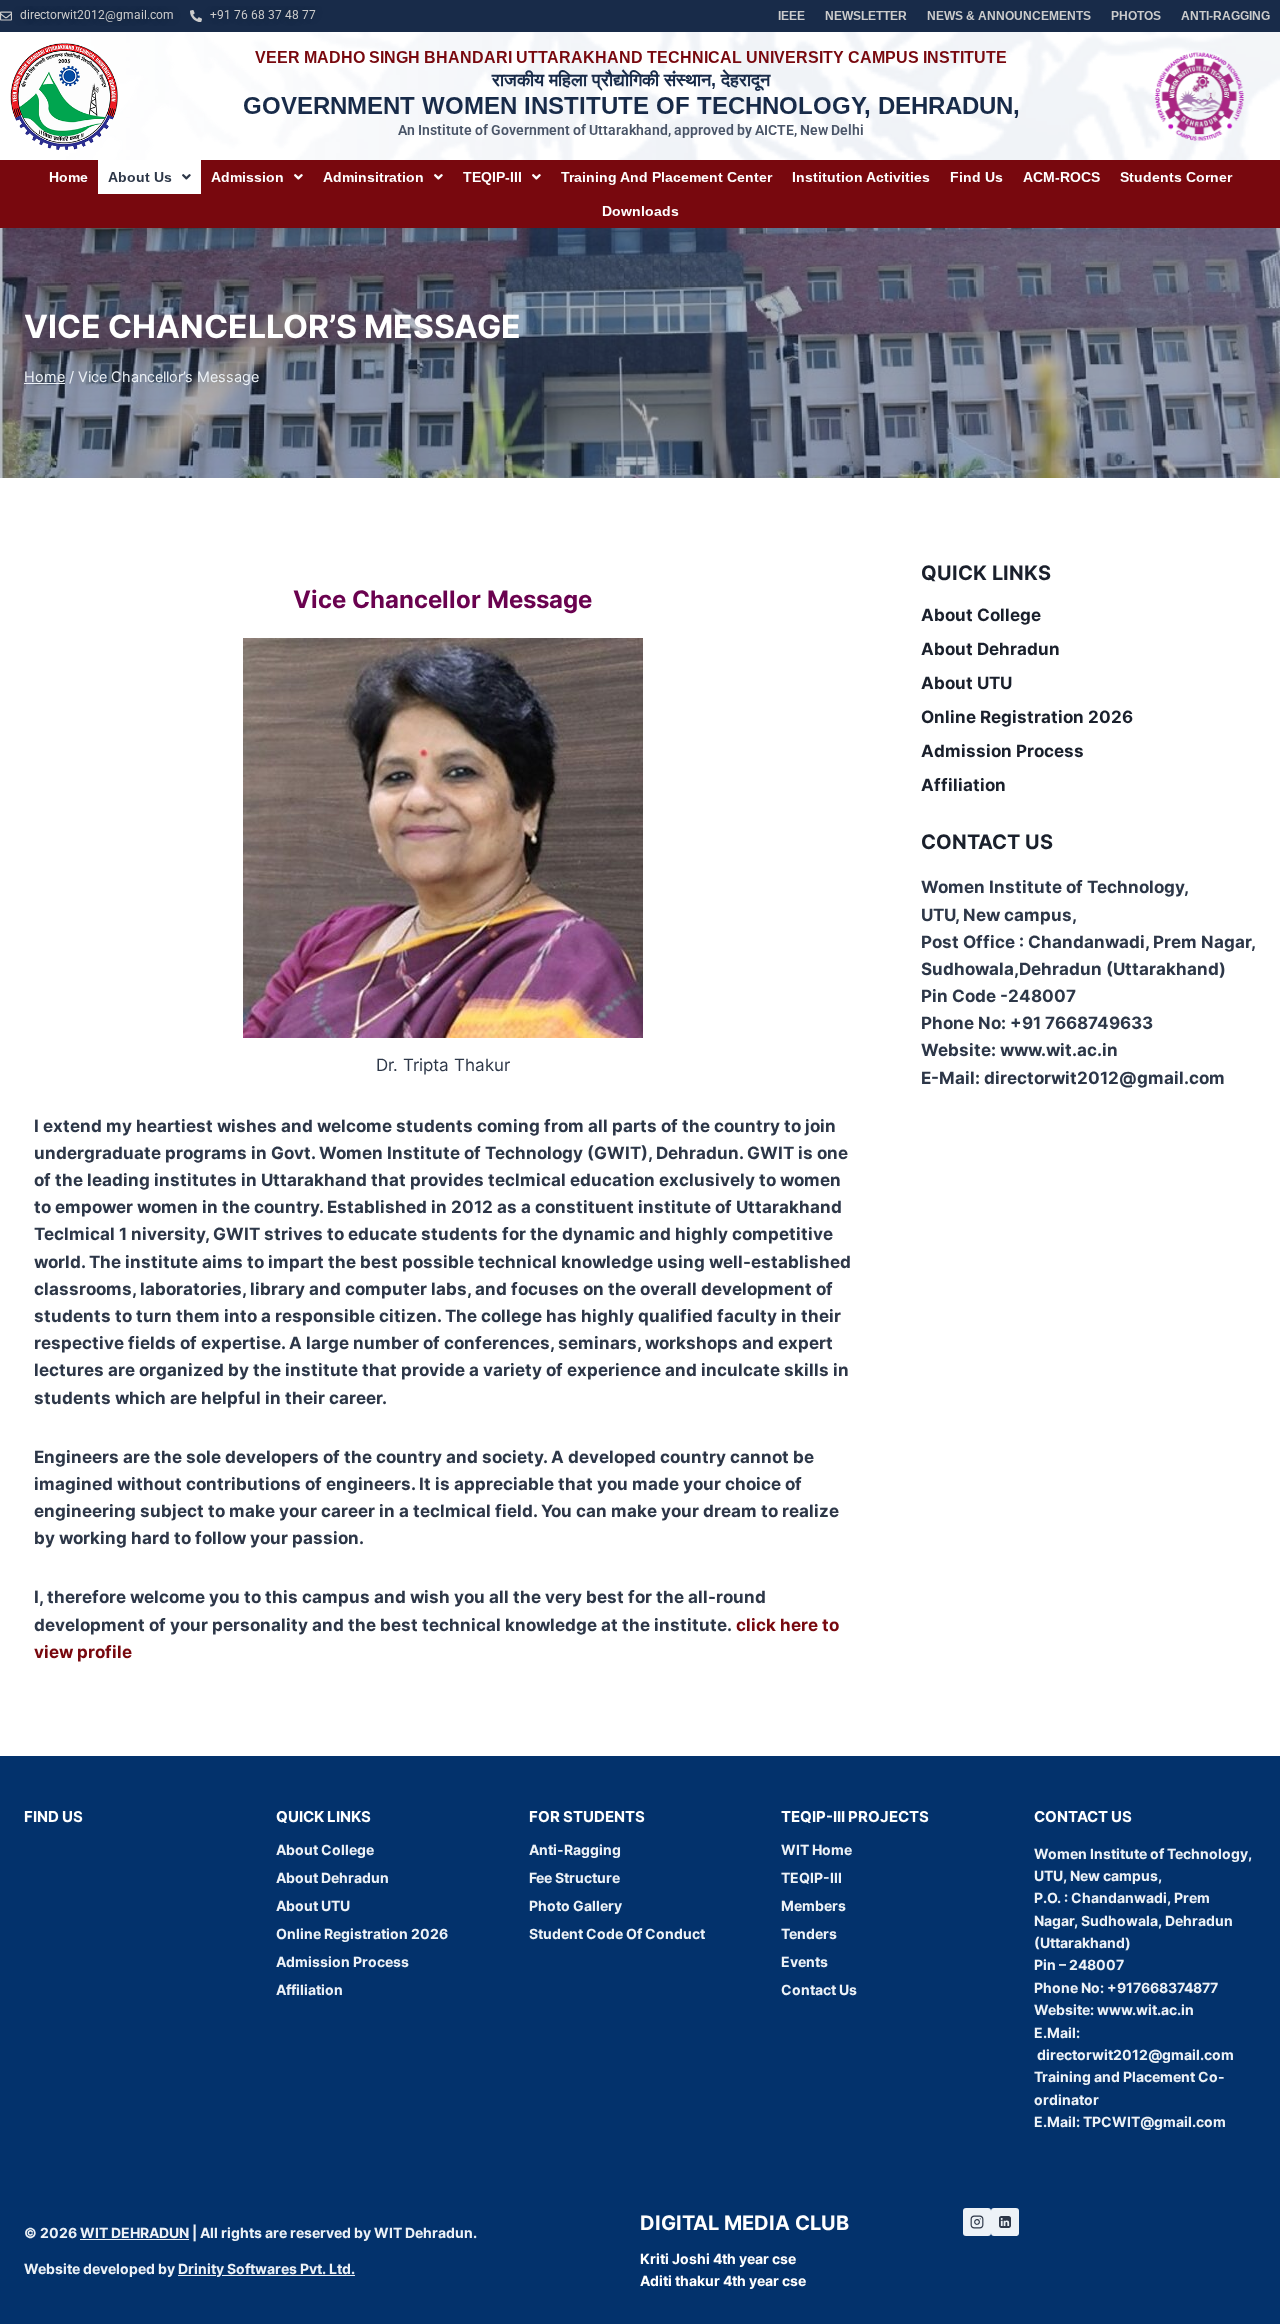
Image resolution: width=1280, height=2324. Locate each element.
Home (68, 177)
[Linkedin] (1005, 2222)
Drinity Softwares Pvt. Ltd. (266, 2268)
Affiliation (963, 785)
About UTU (966, 683)
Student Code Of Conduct (617, 1933)
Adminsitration (373, 177)
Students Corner (1176, 177)
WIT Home (816, 1849)
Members (813, 1905)
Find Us (976, 177)
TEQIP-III (492, 177)
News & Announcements (1009, 16)
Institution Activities (861, 177)
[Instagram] (977, 2222)
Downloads (640, 211)
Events (804, 1961)
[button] (149, 177)
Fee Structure (574, 1877)
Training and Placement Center (666, 177)
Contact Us (819, 1989)
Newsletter (866, 16)
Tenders (809, 1933)
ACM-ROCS (1061, 177)
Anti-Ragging (1225, 16)
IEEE (791, 16)
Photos (1136, 16)
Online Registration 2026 (1027, 717)
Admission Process (1002, 751)
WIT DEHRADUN (134, 2232)
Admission (247, 177)
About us (140, 177)
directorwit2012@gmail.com (1135, 2054)
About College (981, 615)
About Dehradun (990, 649)
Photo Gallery (575, 1905)
